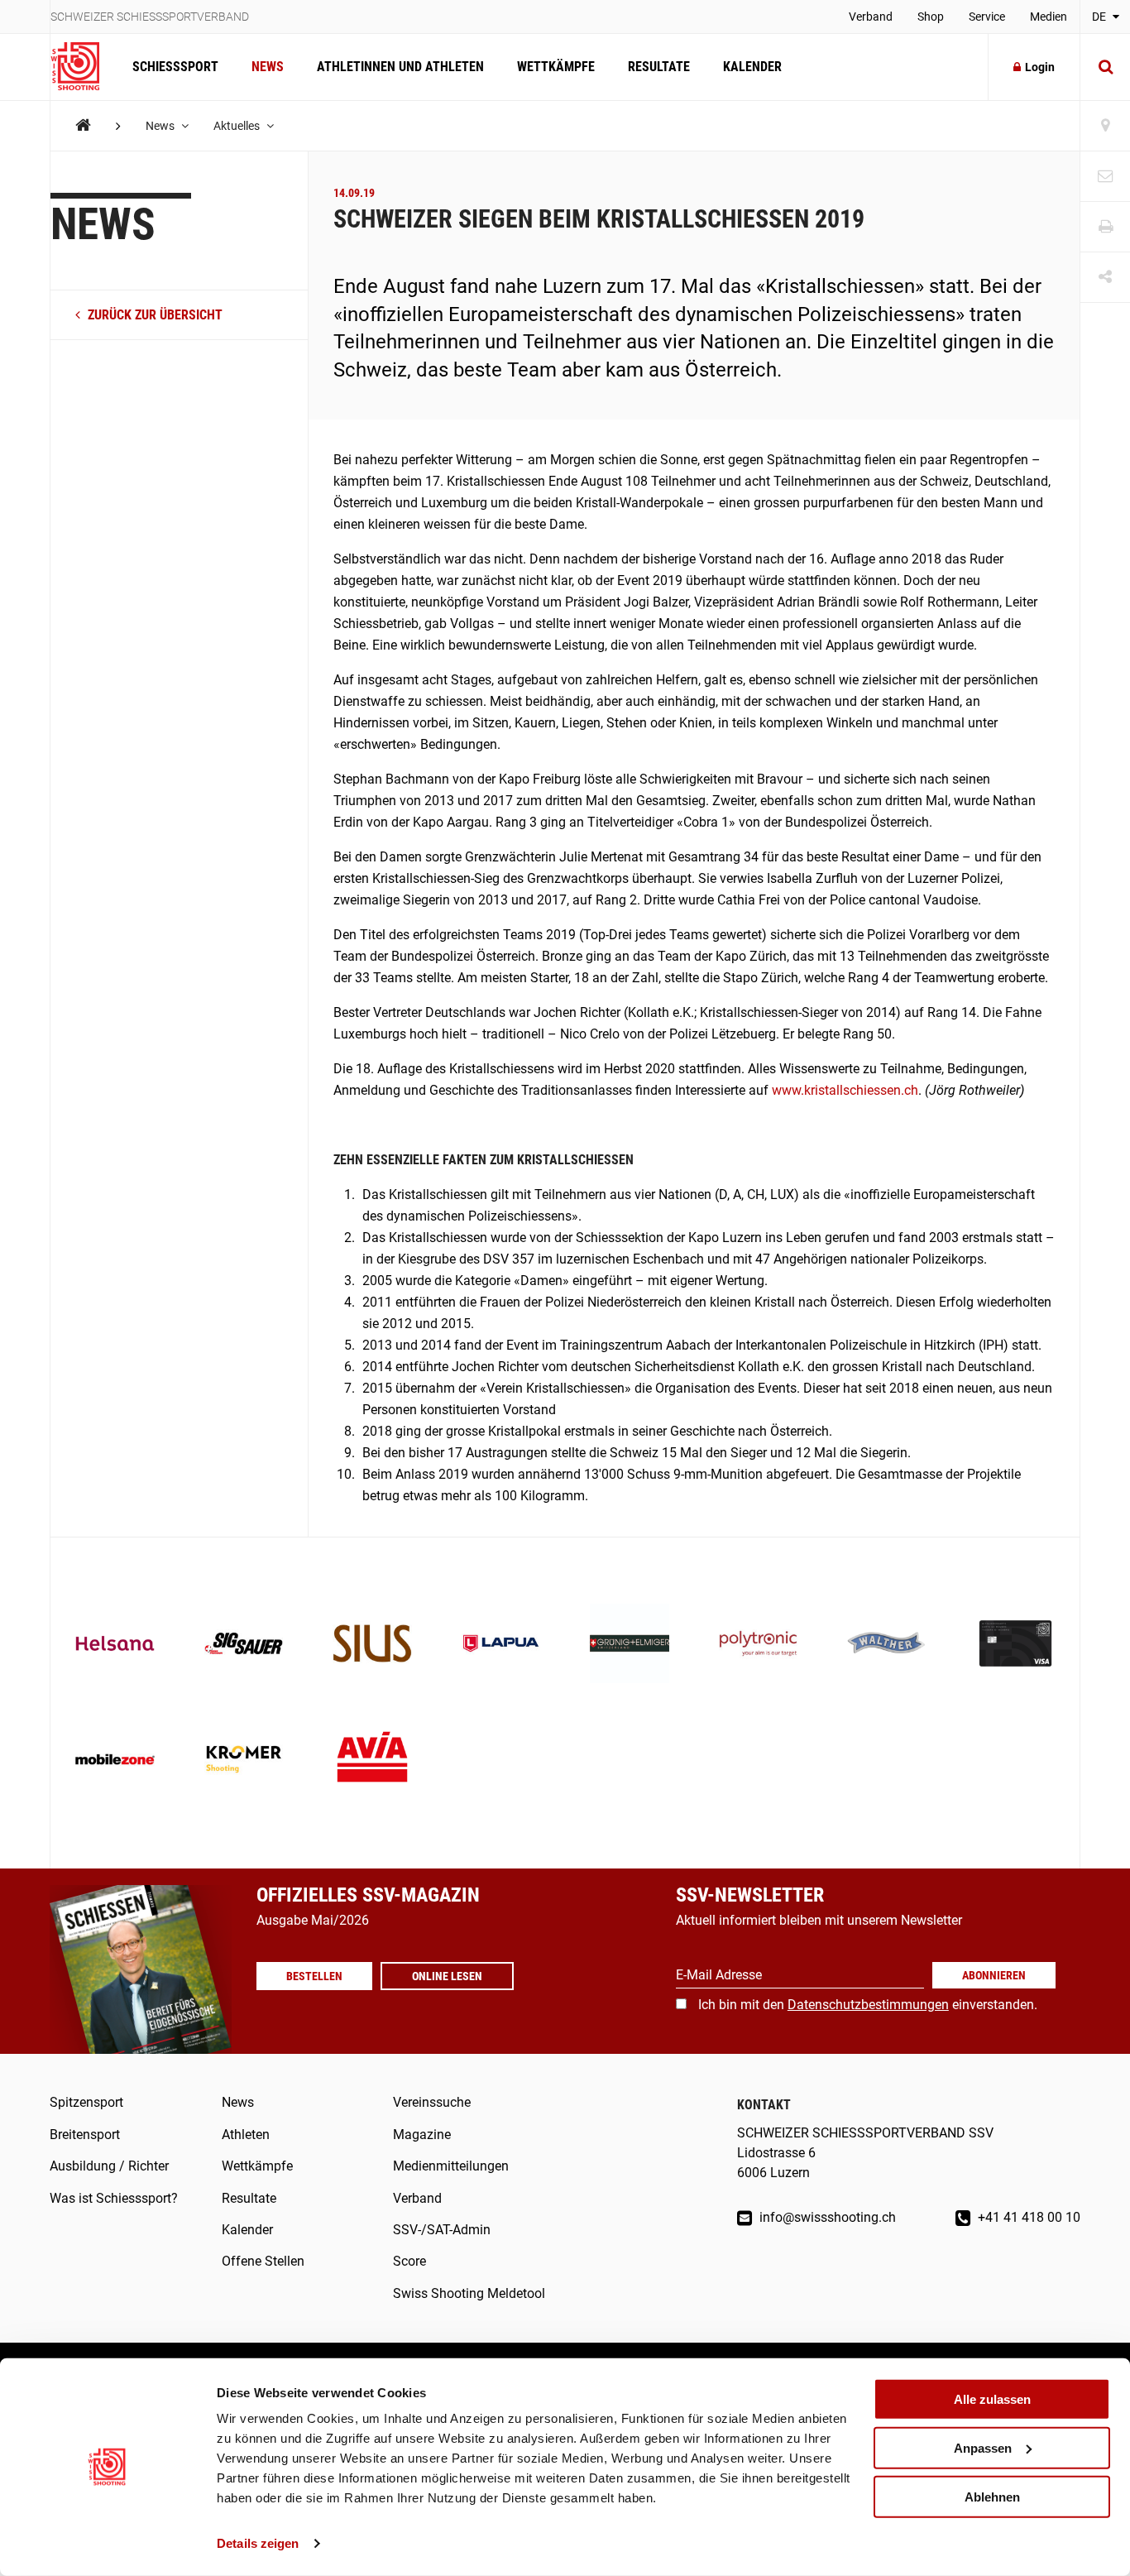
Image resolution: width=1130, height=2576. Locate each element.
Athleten (246, 2135)
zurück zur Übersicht (153, 316)
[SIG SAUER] (244, 1645)
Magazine (422, 2135)
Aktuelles (238, 126)
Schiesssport (175, 67)
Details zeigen (258, 2543)
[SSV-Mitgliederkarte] (1016, 1645)
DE (1100, 17)
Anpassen (983, 2448)
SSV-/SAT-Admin (442, 2230)
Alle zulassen (992, 2399)
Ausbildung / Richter (109, 2166)
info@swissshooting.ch (826, 2217)
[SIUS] (372, 1645)
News (268, 67)
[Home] (83, 125)
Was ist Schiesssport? (114, 2198)
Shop (931, 17)
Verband (871, 17)
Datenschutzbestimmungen (868, 2005)
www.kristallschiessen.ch (845, 1090)
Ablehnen (992, 2496)
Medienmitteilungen (451, 2166)
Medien (1049, 17)
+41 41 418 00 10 (1027, 2217)
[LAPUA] (501, 1645)
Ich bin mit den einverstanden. (868, 2005)
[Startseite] (83, 67)
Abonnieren (994, 1975)
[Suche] (1105, 67)
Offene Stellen (263, 2261)
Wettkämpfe (556, 67)
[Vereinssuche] (1105, 126)
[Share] (1105, 278)
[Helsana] (115, 1645)
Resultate (659, 67)
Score (409, 2261)
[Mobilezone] (115, 1761)
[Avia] (372, 1761)
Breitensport (85, 2135)
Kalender (752, 67)
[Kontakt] (1105, 177)
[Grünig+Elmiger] (630, 1645)
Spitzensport (86, 2102)
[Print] (1105, 227)
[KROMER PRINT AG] (244, 1761)
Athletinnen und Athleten (400, 67)
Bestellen (314, 1976)
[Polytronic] (759, 1645)
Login (1040, 67)
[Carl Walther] (887, 1645)
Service (987, 17)
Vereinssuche (432, 2102)
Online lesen (447, 1976)
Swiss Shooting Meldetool (469, 2293)
